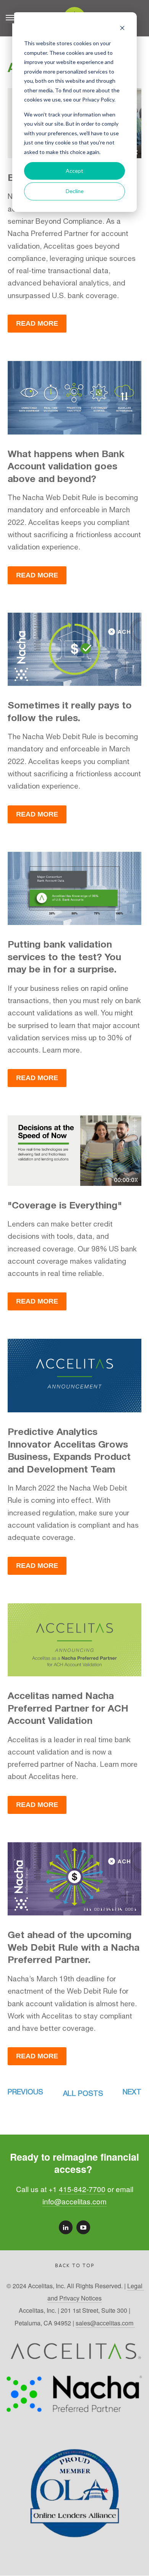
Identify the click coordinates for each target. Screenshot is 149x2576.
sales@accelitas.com (105, 2323)
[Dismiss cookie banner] (122, 29)
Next (132, 2092)
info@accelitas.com (74, 2201)
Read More (37, 323)
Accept (74, 171)
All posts (83, 2093)
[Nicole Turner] (66, 2227)
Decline (75, 191)
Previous (25, 2092)
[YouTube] (83, 2227)
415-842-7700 (82, 2189)
